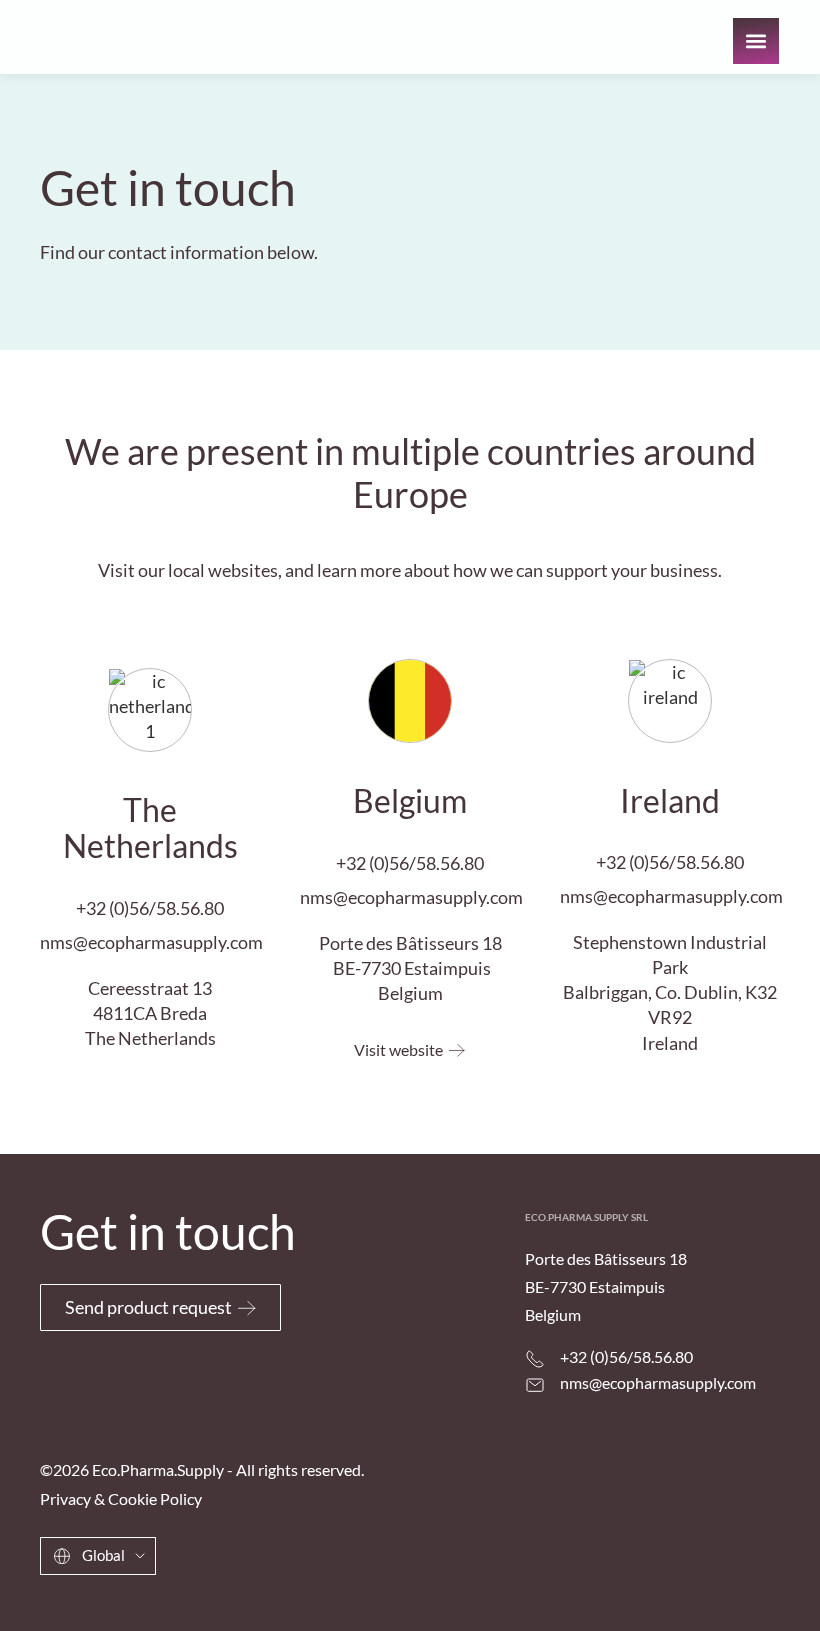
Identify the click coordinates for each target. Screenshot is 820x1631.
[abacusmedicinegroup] (665, 1562)
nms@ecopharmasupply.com (151, 942)
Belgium (410, 800)
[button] (756, 41)
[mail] (535, 1385)
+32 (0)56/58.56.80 (150, 908)
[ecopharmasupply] (476, 1552)
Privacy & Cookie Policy (121, 1498)
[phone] (535, 1359)
